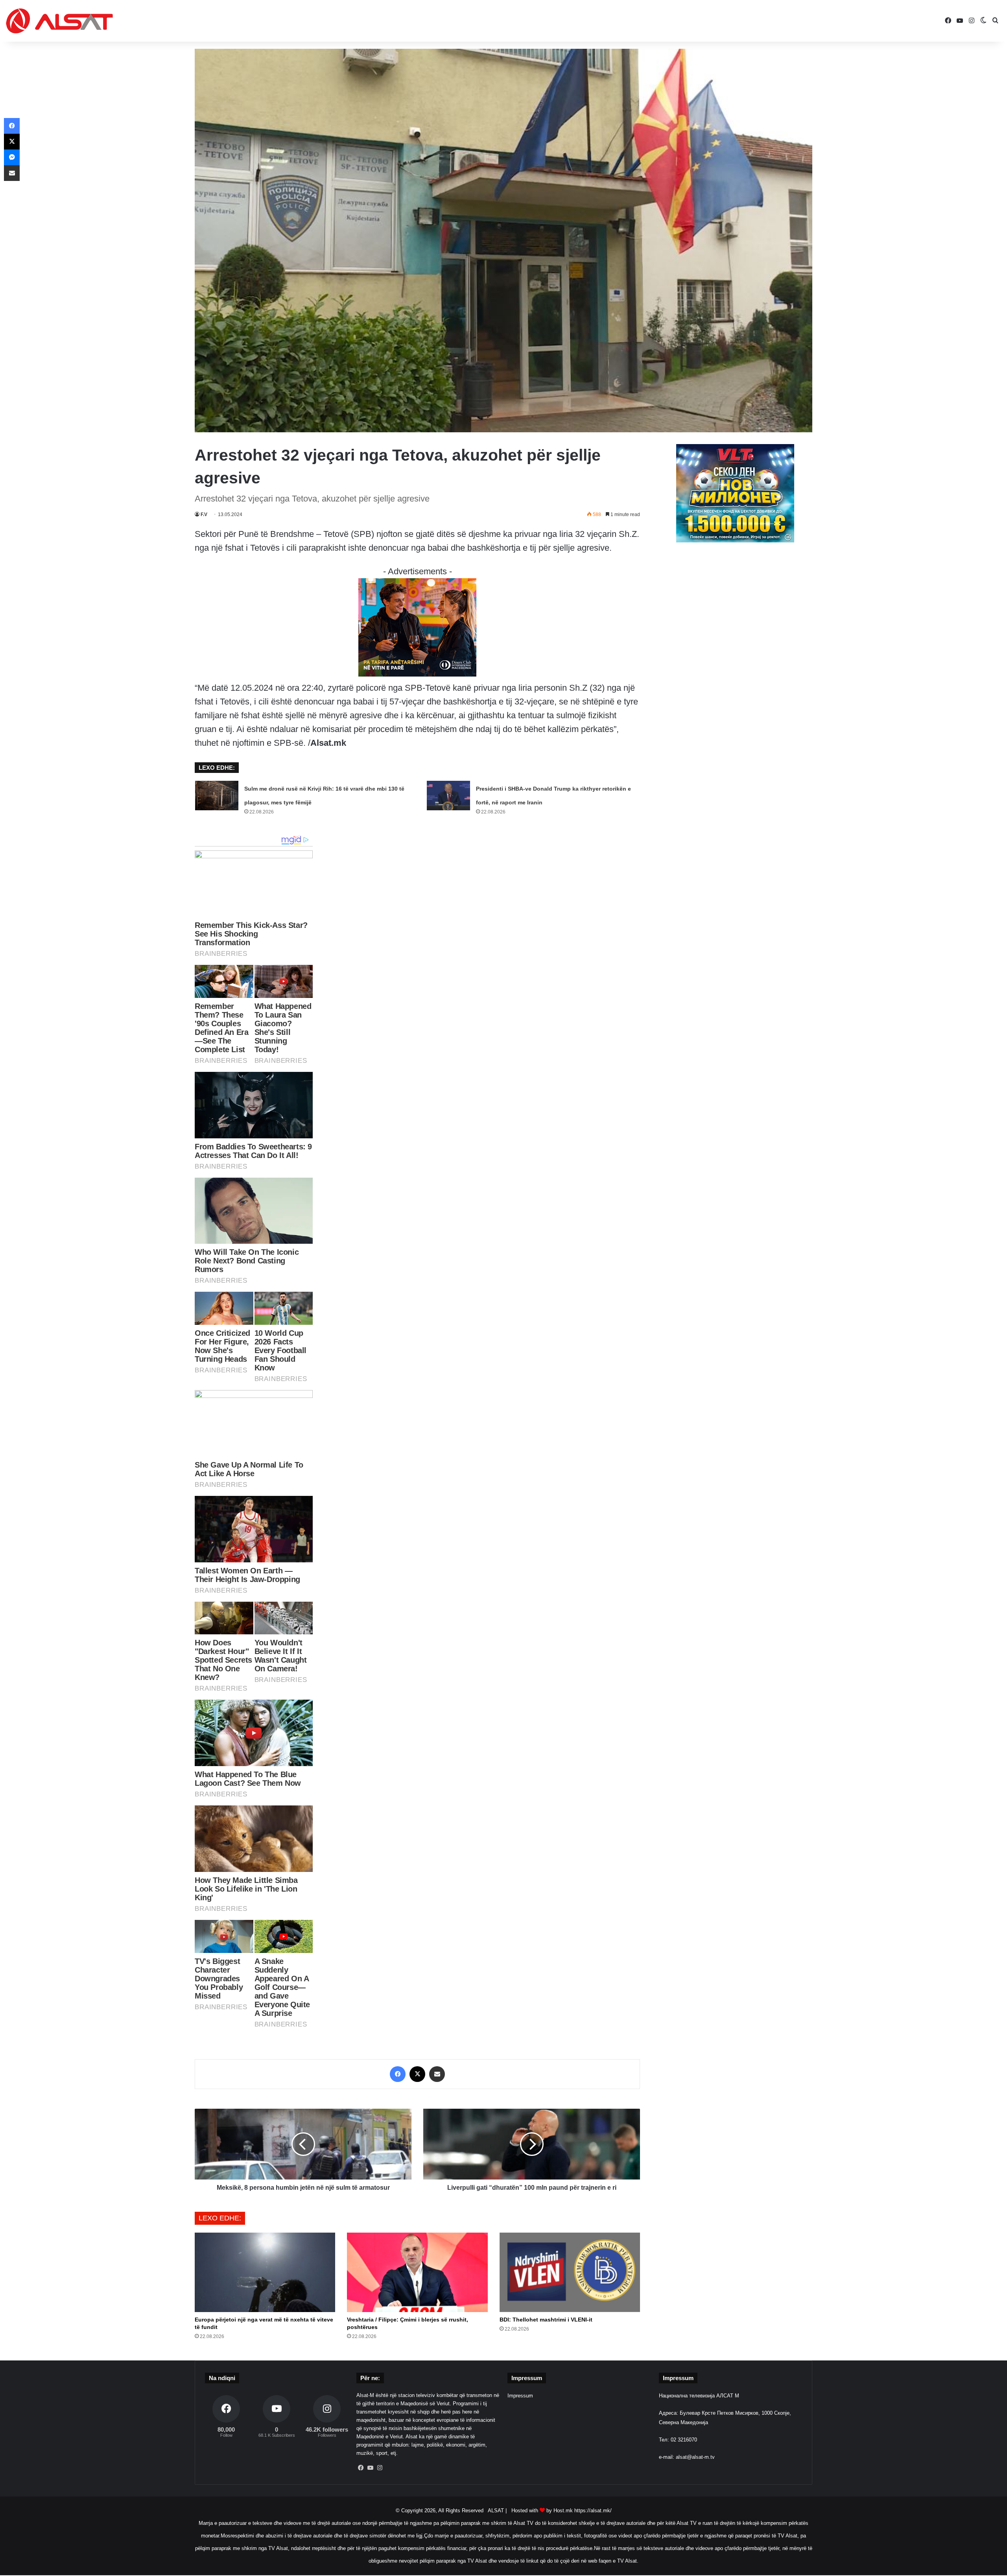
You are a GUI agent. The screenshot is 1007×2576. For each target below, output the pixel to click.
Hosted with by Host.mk (542, 2511)
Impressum (520, 2396)
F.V (204, 514)
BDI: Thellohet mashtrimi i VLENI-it (546, 2320)
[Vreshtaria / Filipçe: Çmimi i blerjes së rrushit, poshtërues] (417, 2272)
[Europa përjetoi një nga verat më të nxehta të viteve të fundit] (265, 2272)
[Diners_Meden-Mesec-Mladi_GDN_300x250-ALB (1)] (417, 674)
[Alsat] (59, 21)
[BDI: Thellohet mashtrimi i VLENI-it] (570, 2272)
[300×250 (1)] (735, 541)
